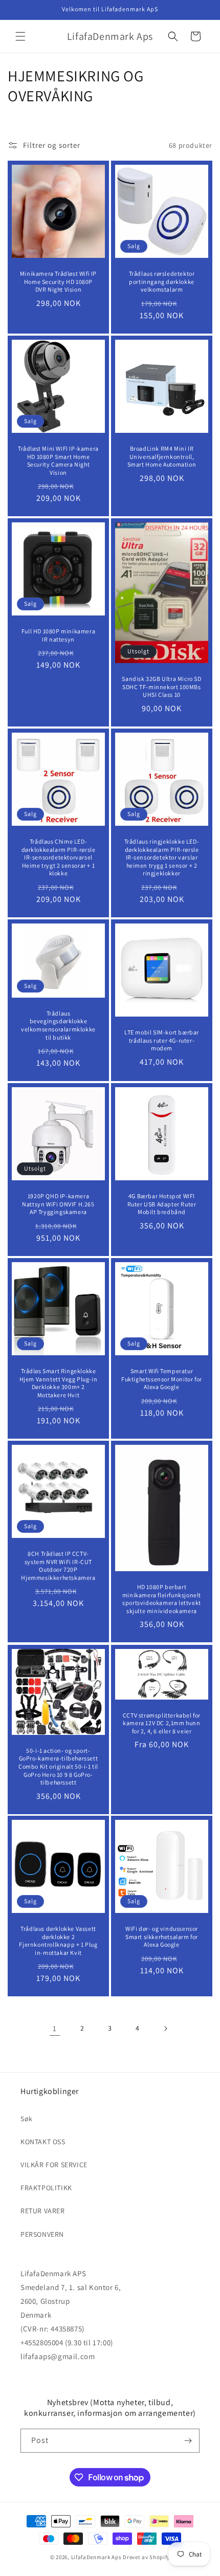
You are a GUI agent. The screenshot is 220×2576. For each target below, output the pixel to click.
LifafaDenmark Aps (96, 2557)
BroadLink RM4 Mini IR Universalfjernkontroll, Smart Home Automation (162, 456)
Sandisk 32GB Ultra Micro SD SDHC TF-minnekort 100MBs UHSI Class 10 (161, 687)
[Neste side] (165, 2029)
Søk (27, 2119)
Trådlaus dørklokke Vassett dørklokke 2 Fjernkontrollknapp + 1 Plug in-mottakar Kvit (58, 1941)
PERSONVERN (42, 2234)
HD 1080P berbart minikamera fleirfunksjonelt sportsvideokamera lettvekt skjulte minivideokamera (162, 1599)
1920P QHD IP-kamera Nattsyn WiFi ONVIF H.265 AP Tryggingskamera (58, 1204)
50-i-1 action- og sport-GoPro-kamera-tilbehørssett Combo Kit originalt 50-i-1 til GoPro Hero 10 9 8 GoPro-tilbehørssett (58, 1766)
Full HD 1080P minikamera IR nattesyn (58, 635)
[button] (20, 36)
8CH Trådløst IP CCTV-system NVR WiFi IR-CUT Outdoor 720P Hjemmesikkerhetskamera (58, 1566)
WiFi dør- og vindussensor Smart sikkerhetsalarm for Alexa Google (162, 1936)
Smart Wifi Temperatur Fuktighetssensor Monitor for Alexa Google (162, 1379)
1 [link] (55, 2028)
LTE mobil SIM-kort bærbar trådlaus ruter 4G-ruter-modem (162, 1040)
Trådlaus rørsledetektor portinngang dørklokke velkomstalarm (162, 281)
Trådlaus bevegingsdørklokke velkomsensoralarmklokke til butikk (58, 1025)
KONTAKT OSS (43, 2142)
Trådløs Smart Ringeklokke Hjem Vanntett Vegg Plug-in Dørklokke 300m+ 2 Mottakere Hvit (59, 1383)
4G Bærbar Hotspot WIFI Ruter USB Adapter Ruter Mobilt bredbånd (162, 1204)
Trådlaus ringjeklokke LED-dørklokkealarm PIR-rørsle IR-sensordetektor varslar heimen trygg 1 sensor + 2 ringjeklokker (162, 857)
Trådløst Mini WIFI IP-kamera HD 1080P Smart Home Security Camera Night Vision (58, 460)
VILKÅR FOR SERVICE (54, 2165)
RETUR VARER (43, 2211)
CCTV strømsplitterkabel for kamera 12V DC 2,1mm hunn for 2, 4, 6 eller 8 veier (162, 1723)
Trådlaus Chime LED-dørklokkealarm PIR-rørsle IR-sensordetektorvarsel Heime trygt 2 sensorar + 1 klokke (59, 857)
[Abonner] (188, 2441)
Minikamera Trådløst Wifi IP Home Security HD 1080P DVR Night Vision (58, 281)
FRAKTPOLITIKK (46, 2188)
